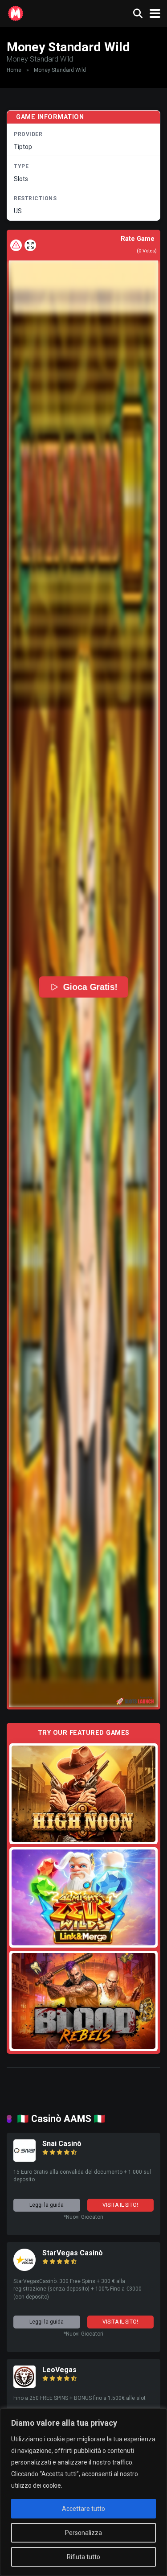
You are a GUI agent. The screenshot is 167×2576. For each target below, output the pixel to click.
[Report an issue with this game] (16, 245)
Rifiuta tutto (83, 2557)
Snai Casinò (62, 2144)
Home (14, 70)
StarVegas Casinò (73, 2253)
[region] (83, 2492)
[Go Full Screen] (30, 245)
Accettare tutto (83, 2509)
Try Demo (84, 1794)
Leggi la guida (47, 2205)
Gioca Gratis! (90, 987)
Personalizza (83, 2533)
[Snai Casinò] (24, 2159)
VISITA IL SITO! (120, 2205)
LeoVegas (59, 2370)
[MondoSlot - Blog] (16, 12)
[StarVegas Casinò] (24, 2268)
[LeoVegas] (24, 2385)
